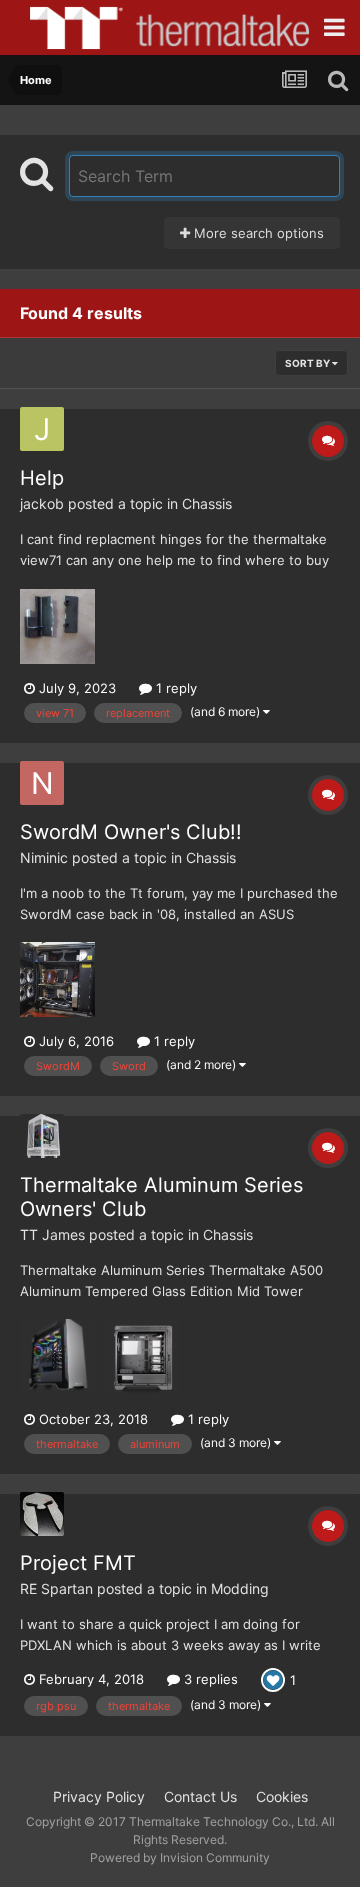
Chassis (207, 503)
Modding (240, 1588)
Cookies (282, 1796)
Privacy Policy (99, 1796)
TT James (52, 1234)
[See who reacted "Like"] (273, 1678)
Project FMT (78, 1563)
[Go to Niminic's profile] (42, 783)
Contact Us (200, 1796)
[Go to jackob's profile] (42, 429)
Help (42, 478)
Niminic (44, 857)
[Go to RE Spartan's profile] (42, 1514)
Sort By (308, 363)
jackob (42, 503)
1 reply (174, 688)
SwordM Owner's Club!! (131, 832)
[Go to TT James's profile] (42, 1136)
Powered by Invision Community (180, 1857)
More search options (257, 233)
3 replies (209, 1679)
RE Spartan (56, 1588)
